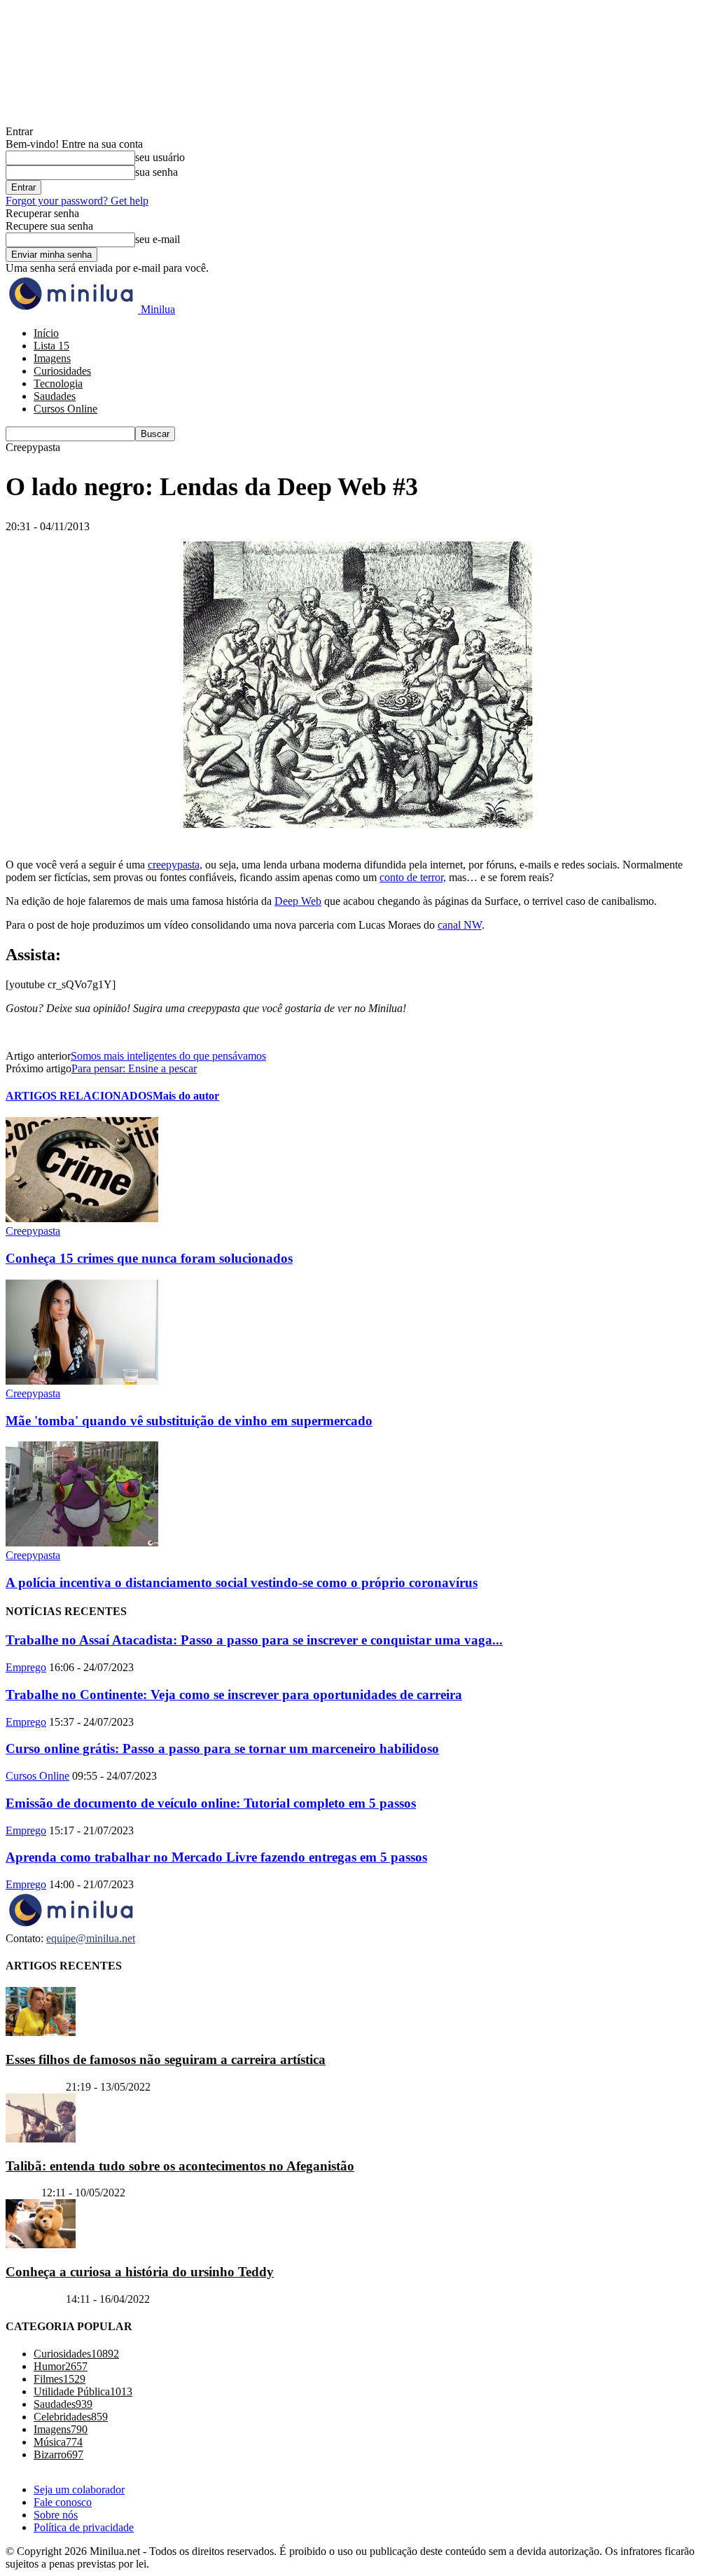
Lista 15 (51, 346)
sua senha (156, 172)
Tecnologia (58, 383)
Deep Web (298, 901)
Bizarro (22, 2193)
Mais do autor (186, 1096)
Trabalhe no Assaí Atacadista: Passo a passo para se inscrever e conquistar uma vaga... (254, 1640)
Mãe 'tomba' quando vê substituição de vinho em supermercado (189, 1421)
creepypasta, (175, 865)
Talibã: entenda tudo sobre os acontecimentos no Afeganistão (180, 2166)
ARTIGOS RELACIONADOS (79, 1096)
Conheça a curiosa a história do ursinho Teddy (140, 2272)
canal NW (460, 925)
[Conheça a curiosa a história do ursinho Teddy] (41, 2244)
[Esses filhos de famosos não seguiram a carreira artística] (41, 2032)
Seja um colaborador (79, 2490)
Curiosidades (62, 371)
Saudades (55, 396)
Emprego (26, 1667)
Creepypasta (33, 1231)
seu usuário (160, 157)
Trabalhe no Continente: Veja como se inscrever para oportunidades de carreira (234, 1695)
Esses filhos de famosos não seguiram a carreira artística (166, 2059)
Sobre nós (56, 2515)
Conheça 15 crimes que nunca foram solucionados (149, 1258)
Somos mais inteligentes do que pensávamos (168, 1056)
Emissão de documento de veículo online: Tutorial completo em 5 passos (211, 1803)
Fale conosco (63, 2502)
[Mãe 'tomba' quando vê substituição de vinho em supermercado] (82, 1381)
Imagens (52, 358)
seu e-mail (158, 239)
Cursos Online (65, 409)
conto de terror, (413, 877)
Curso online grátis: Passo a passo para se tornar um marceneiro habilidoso (222, 1749)
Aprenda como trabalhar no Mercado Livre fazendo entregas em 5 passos (216, 1857)
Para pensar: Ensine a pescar (134, 1068)
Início (46, 333)
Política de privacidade (84, 2527)
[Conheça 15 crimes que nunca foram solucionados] (82, 1218)
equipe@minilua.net (91, 1938)
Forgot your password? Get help (77, 201)
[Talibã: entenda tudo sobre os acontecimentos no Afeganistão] (41, 2139)
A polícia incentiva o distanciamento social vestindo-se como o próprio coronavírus (242, 1583)
